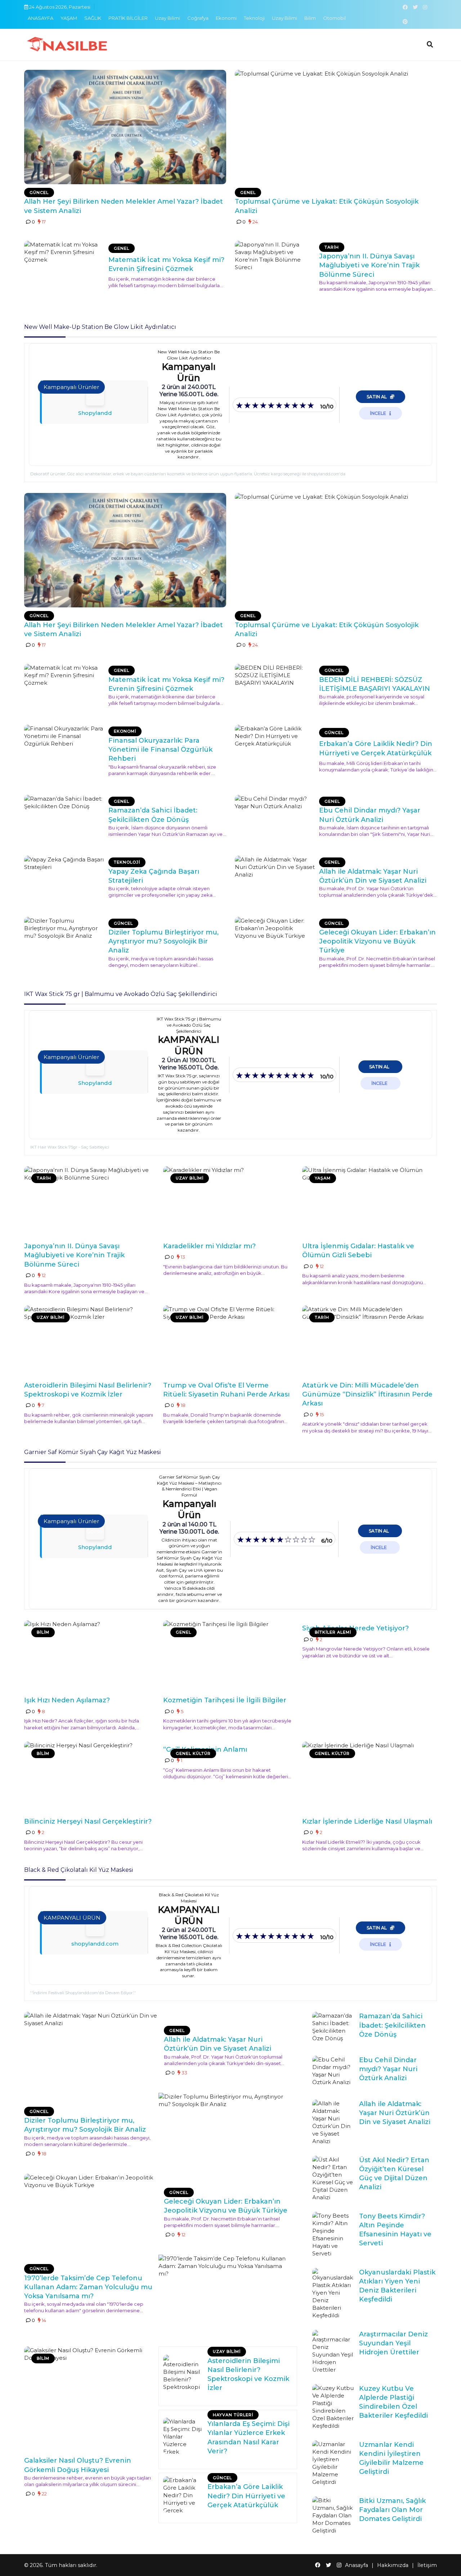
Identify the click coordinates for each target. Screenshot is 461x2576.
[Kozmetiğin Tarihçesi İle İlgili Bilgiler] (228, 1656)
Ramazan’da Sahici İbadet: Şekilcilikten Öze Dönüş (392, 2025)
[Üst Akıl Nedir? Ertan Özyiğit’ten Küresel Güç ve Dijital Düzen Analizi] (333, 2178)
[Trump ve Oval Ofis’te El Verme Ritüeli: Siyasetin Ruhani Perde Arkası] (228, 1341)
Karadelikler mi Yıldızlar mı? (209, 1246)
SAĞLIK (93, 18)
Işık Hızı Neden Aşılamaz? (67, 1700)
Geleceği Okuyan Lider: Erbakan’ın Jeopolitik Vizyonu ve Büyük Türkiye (377, 941)
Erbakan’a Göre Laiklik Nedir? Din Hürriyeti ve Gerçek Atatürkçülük (246, 2496)
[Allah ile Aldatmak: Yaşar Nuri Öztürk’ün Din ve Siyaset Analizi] (275, 879)
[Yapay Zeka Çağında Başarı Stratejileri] (64, 879)
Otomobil (334, 18)
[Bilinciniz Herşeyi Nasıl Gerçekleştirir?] (89, 1778)
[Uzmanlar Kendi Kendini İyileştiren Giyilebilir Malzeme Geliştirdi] (333, 2463)
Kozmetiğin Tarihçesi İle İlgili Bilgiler (225, 1700)
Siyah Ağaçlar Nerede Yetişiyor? (355, 1628)
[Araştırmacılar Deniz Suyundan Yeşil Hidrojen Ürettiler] (333, 2352)
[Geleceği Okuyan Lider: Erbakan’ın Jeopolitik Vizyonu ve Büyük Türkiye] (275, 940)
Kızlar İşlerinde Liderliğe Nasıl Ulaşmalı (367, 1821)
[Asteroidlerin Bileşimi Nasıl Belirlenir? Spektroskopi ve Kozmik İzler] (89, 1341)
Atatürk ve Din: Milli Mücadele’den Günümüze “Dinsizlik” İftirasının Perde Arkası (367, 1394)
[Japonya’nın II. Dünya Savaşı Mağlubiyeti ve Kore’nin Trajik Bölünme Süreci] (275, 264)
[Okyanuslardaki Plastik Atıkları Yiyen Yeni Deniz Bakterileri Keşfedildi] (333, 2294)
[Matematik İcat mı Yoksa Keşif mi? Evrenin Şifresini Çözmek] (64, 264)
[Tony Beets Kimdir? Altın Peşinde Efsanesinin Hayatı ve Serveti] (333, 2235)
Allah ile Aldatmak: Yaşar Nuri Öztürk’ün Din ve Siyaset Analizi (395, 2113)
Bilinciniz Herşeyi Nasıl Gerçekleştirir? (88, 1821)
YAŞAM (69, 18)
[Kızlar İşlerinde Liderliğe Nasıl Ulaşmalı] (367, 1778)
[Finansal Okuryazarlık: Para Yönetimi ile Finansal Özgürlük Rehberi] (64, 748)
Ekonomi (226, 18)
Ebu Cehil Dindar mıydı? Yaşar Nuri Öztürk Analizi (388, 2069)
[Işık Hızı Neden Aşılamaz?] (89, 1656)
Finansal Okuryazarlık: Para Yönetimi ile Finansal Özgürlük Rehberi (160, 750)
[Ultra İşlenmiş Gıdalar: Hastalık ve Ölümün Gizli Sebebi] (367, 1202)
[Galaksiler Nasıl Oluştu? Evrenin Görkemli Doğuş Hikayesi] (89, 2399)
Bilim (310, 18)
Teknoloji (254, 18)
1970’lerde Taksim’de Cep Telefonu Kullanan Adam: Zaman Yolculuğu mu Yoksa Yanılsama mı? (88, 2287)
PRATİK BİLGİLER (128, 18)
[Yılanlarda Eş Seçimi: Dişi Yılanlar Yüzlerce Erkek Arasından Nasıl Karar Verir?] (183, 2436)
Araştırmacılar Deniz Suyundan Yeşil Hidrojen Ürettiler (393, 2343)
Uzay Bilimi (167, 18)
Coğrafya (198, 18)
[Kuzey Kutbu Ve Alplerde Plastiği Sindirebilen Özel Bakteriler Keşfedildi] (333, 2407)
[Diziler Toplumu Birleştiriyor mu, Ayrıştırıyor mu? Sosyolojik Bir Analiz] (64, 940)
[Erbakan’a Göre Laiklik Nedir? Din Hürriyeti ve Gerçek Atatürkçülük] (275, 748)
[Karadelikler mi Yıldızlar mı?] (228, 1202)
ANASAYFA (41, 18)
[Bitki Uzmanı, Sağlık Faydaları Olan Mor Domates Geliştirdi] (333, 2515)
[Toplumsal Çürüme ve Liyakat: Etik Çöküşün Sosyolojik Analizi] (336, 127)
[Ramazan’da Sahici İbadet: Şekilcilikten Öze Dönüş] (64, 818)
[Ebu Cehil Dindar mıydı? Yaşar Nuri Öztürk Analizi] (275, 818)
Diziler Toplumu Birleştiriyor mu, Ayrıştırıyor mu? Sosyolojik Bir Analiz (164, 941)
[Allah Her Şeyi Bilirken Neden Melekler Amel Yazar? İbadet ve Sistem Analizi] (125, 127)
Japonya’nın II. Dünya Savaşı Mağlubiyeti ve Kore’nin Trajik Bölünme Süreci (369, 265)
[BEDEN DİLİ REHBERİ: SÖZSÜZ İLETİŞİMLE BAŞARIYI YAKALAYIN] (275, 687)
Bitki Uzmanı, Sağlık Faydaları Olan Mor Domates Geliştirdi (392, 2510)
